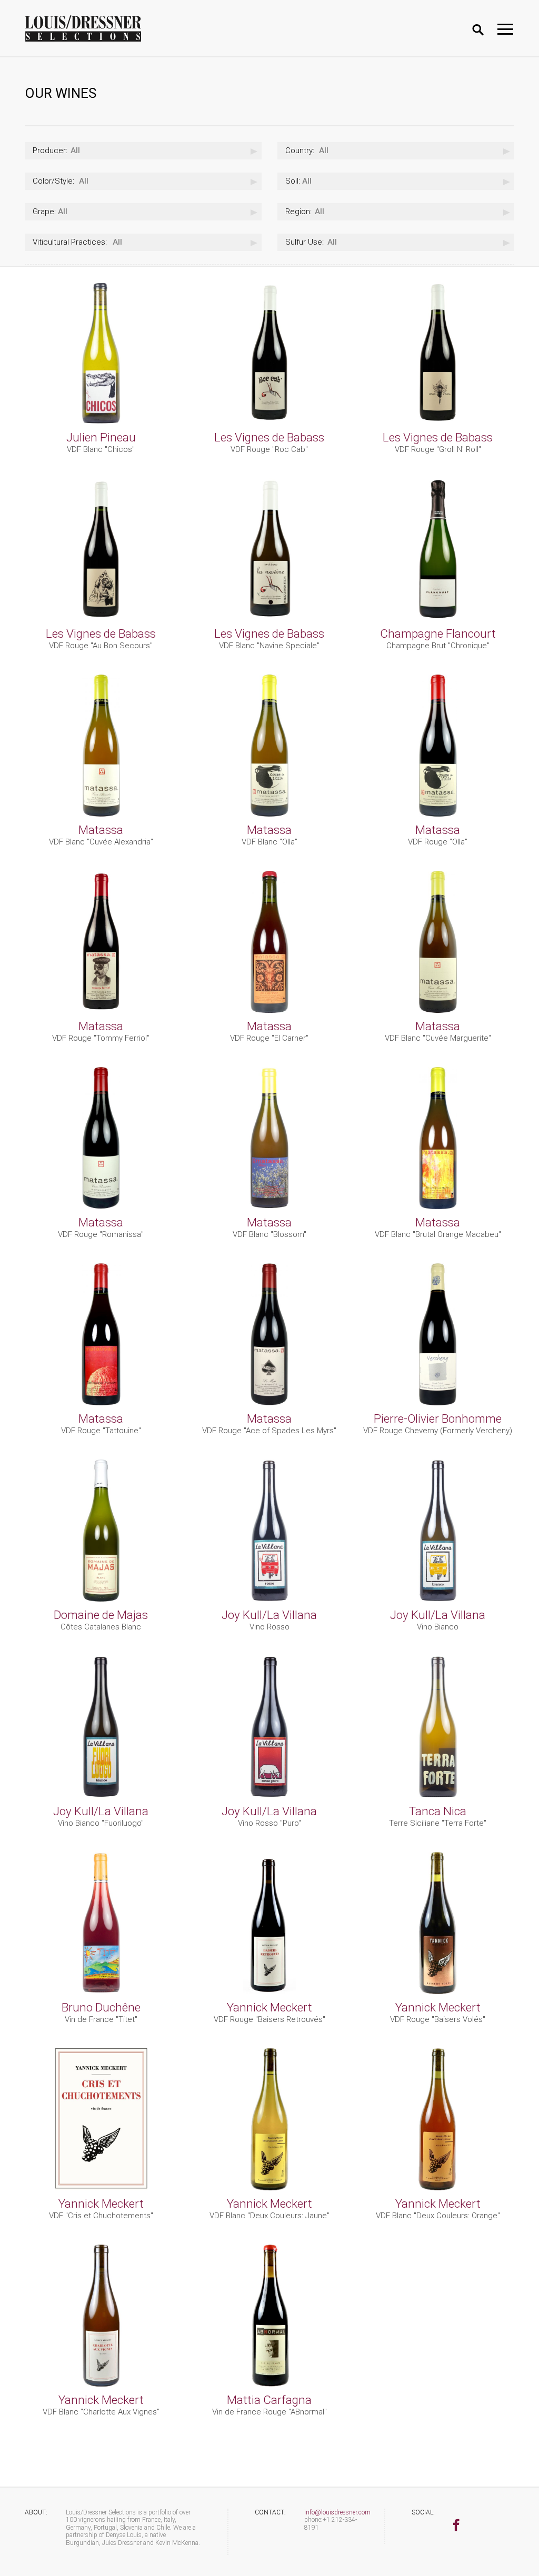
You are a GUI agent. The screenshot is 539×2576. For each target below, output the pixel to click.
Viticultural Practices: (70, 242)
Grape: (44, 212)
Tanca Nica (438, 1811)
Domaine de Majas (101, 1615)
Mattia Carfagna (269, 2400)
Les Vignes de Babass (269, 437)
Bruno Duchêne (101, 2007)
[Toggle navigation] (505, 29)
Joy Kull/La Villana (269, 1615)
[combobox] (143, 151)
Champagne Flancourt (438, 633)
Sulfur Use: (305, 242)
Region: (298, 212)
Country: (300, 150)
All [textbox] (56, 150)
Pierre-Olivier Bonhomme (438, 1418)
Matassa (101, 830)
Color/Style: (53, 181)
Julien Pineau (101, 437)
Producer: (50, 150)
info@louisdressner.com (337, 2512)
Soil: (293, 181)
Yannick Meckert (269, 2007)
